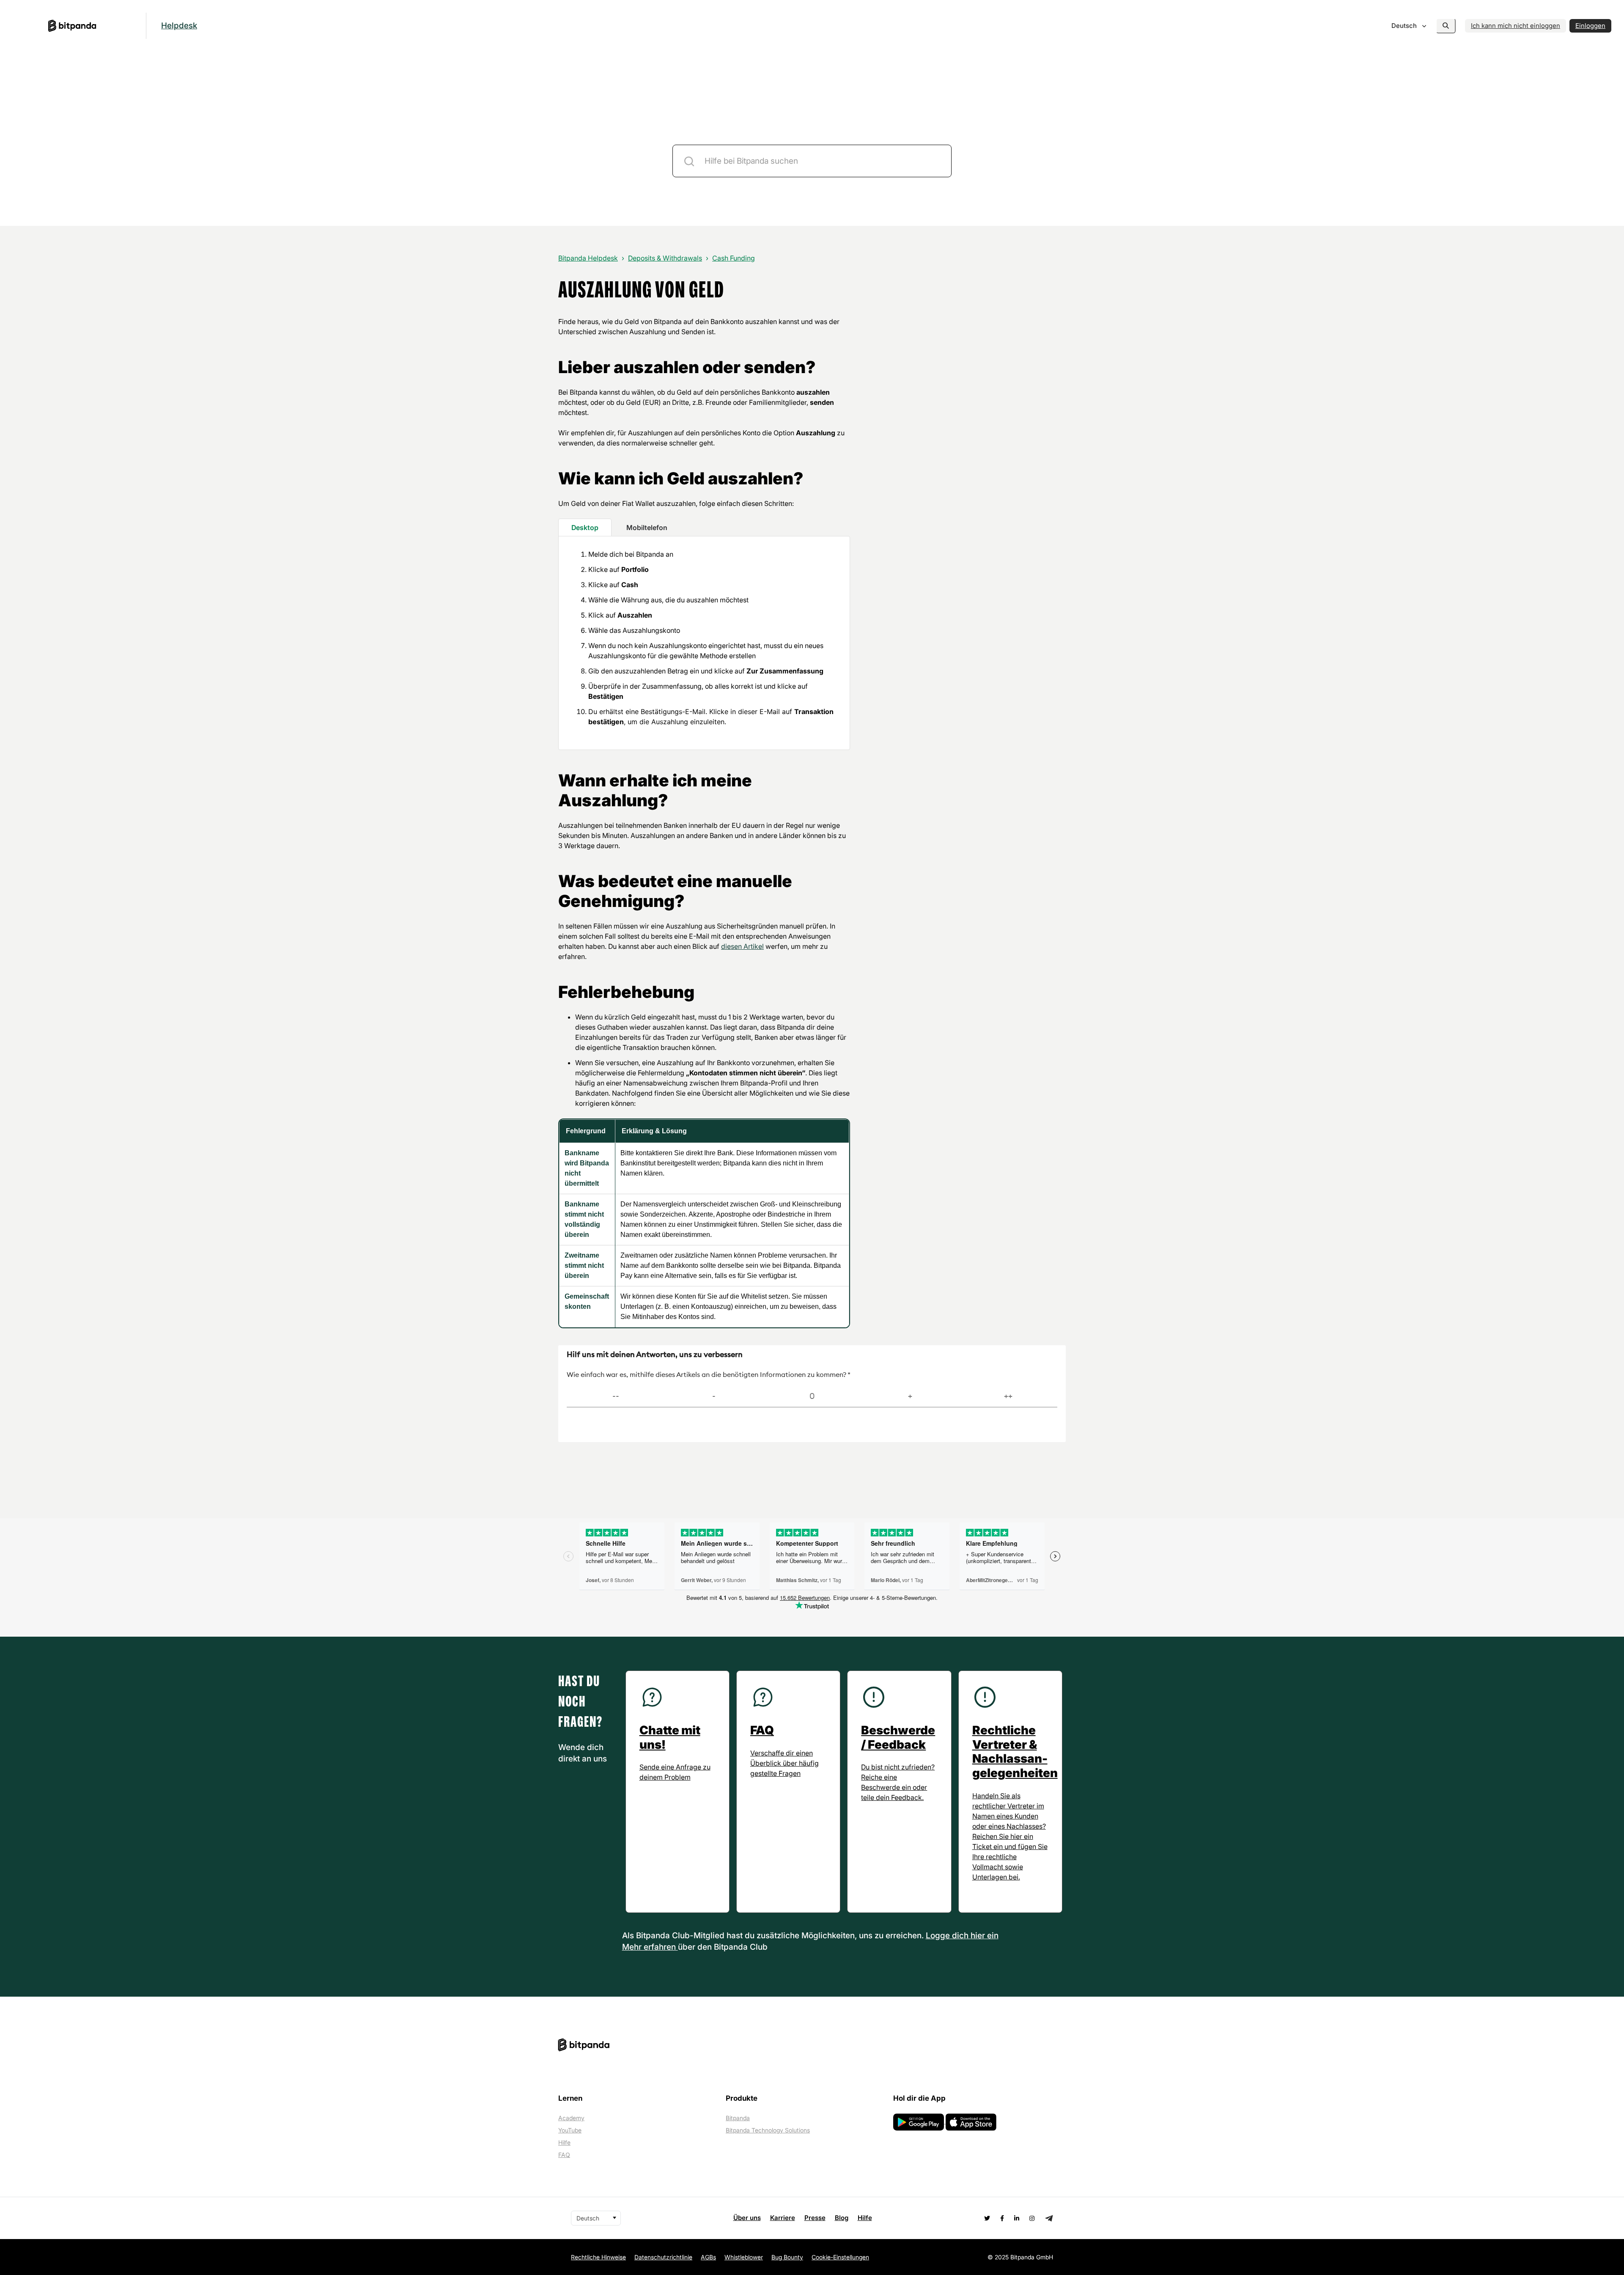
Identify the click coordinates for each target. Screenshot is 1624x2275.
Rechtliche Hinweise (598, 2257)
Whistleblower (744, 2257)
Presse (815, 2218)
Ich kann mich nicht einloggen (1516, 26)
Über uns (747, 2218)
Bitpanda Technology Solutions (768, 2130)
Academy (571, 2118)
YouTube (570, 2130)
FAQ (564, 2155)
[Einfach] (910, 1397)
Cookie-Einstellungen (840, 2257)
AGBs (708, 2257)
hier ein (985, 1936)
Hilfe (564, 2142)
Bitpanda (738, 2118)
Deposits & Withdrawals (665, 258)
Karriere (783, 2218)
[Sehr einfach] (1008, 1397)
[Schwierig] (714, 1397)
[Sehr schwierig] (616, 1397)
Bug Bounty (787, 2257)
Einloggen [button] (1590, 26)
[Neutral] (812, 1397)
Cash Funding (734, 258)
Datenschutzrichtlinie (663, 2257)
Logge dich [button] (948, 1936)
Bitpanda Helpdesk (588, 258)
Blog (842, 2218)
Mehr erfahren (650, 1947)
